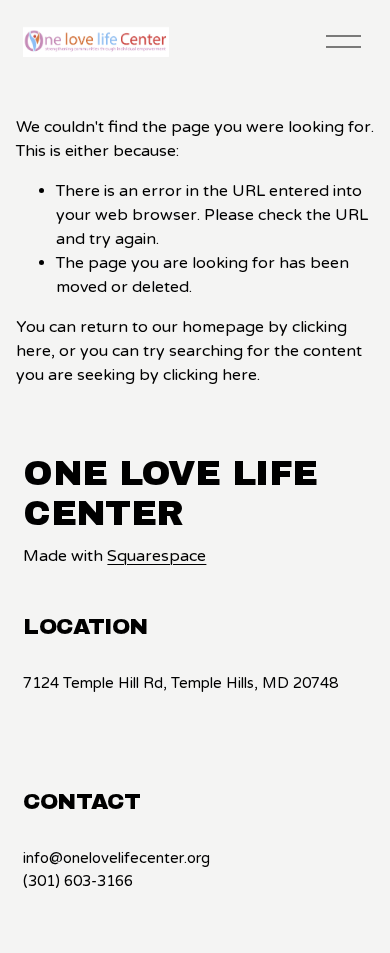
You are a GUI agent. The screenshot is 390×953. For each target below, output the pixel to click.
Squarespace (156, 556)
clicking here (210, 375)
